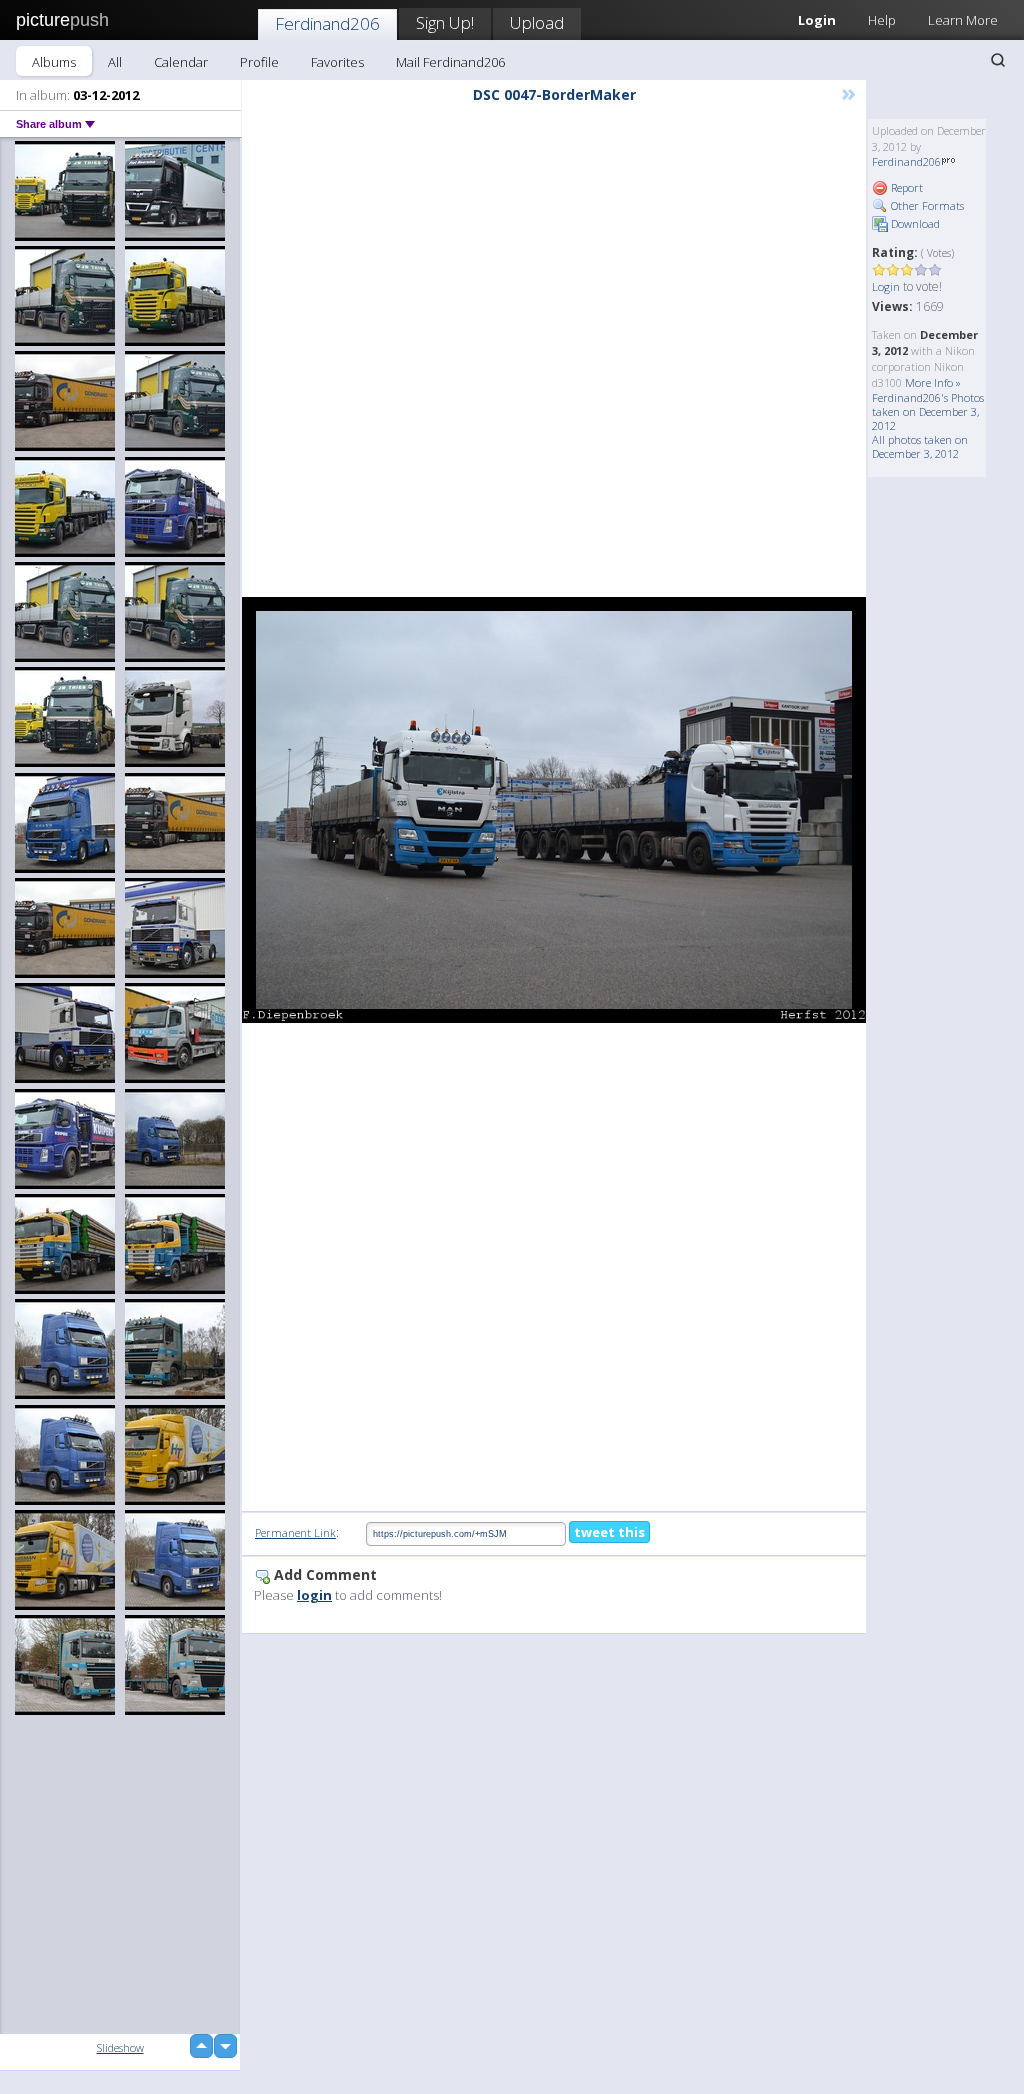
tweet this (609, 1532)
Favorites (337, 62)
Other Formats (926, 205)
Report (905, 187)
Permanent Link (295, 1532)
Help (882, 20)
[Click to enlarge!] (554, 809)
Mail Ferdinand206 (450, 62)
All (115, 62)
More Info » (933, 382)
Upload (537, 22)
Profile (259, 62)
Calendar (181, 62)
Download (914, 223)
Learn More (963, 20)
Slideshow (120, 2047)
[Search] (998, 60)
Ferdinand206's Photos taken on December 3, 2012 (928, 411)
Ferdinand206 (327, 23)
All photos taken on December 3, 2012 (920, 446)
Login (886, 286)
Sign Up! (445, 22)
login (314, 1595)
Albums (54, 62)
